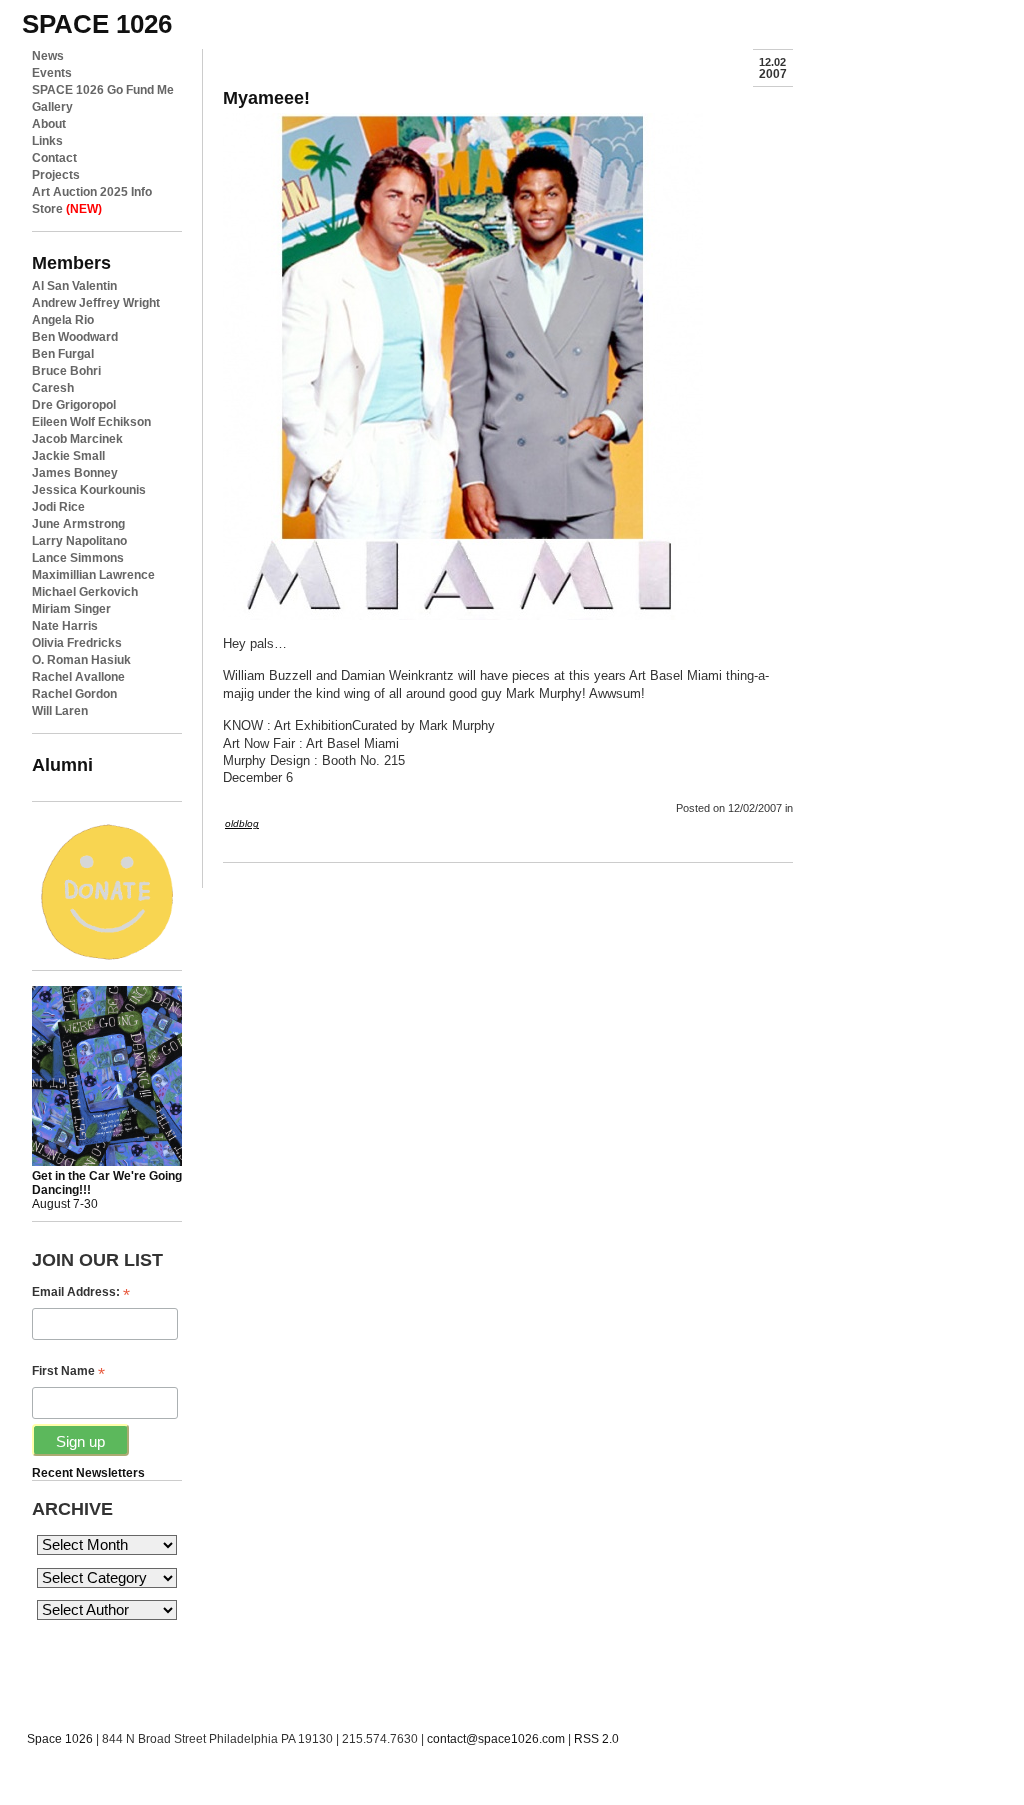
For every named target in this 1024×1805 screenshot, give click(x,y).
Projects (56, 175)
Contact (54, 158)
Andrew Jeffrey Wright (96, 303)
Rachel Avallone (78, 677)
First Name (68, 1371)
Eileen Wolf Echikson (91, 422)
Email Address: (81, 1292)
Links (47, 141)
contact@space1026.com (496, 1739)
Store (67, 209)
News (48, 56)
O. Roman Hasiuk (81, 660)
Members (71, 262)
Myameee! (266, 97)
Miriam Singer (71, 609)
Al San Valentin (74, 286)
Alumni (62, 764)
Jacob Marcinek (77, 439)
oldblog (242, 823)
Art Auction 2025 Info (92, 192)
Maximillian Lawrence (93, 575)
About (49, 124)
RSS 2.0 (596, 1739)
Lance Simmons (78, 558)
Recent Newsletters (88, 1473)
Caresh (53, 388)
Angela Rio (63, 320)
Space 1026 (60, 1739)
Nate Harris (65, 626)
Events (52, 73)
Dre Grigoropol (74, 405)
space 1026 (97, 24)
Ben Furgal (63, 354)
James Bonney (75, 473)
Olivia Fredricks (77, 643)
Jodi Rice (58, 507)
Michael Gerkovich (85, 592)
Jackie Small (68, 456)
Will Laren (60, 711)
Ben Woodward (75, 337)
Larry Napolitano (79, 541)
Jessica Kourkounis (89, 490)
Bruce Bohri (66, 371)
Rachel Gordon (74, 694)
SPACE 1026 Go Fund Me (103, 90)
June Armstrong (78, 524)
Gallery (52, 107)
